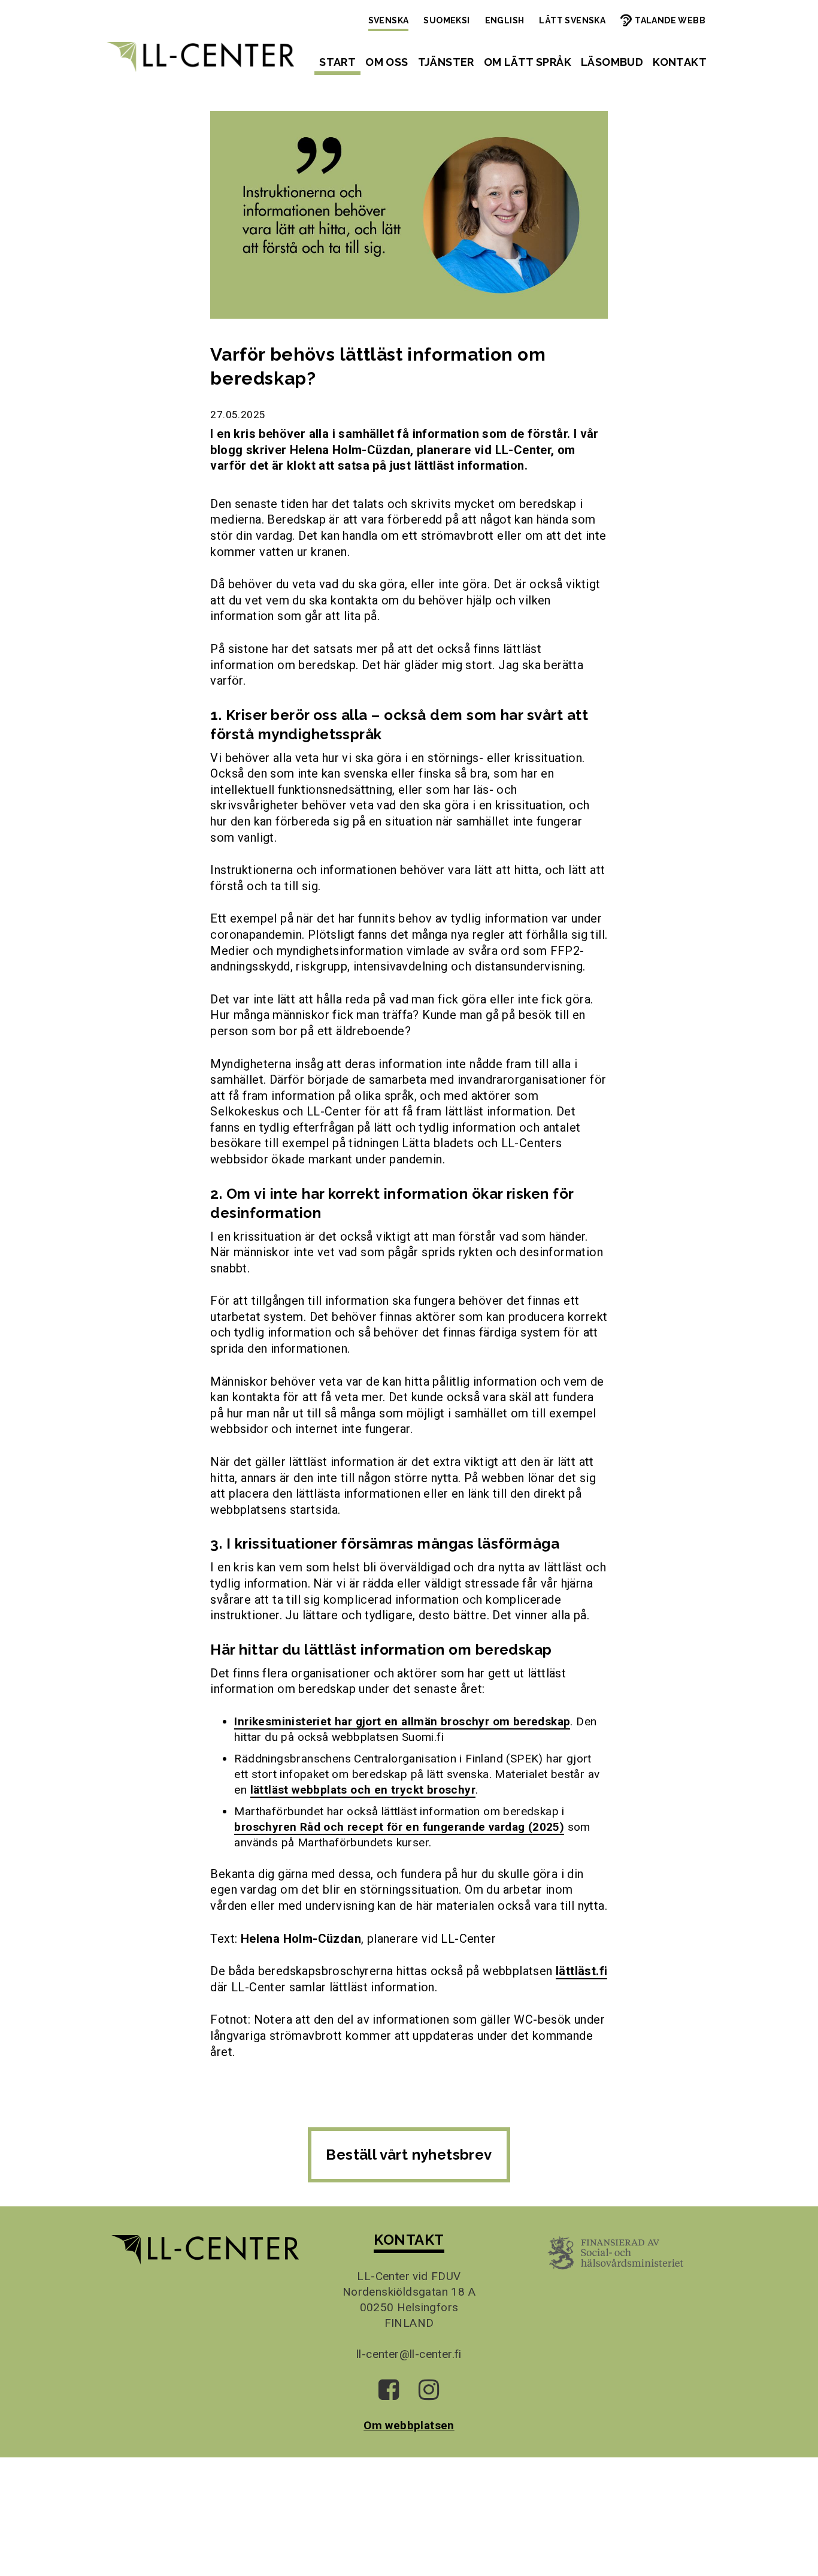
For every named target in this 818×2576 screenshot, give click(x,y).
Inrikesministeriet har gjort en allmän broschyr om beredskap (402, 1721)
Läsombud (612, 62)
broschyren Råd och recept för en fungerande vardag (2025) (399, 1827)
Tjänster (446, 62)
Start (337, 62)
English (505, 20)
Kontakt (680, 62)
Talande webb (670, 20)
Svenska (389, 20)
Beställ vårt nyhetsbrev (409, 2155)
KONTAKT (409, 2240)
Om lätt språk (528, 62)
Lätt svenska (572, 20)
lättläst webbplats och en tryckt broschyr (363, 1790)
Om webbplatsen (409, 2425)
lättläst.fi (581, 1971)
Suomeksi (446, 20)
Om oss (387, 62)
